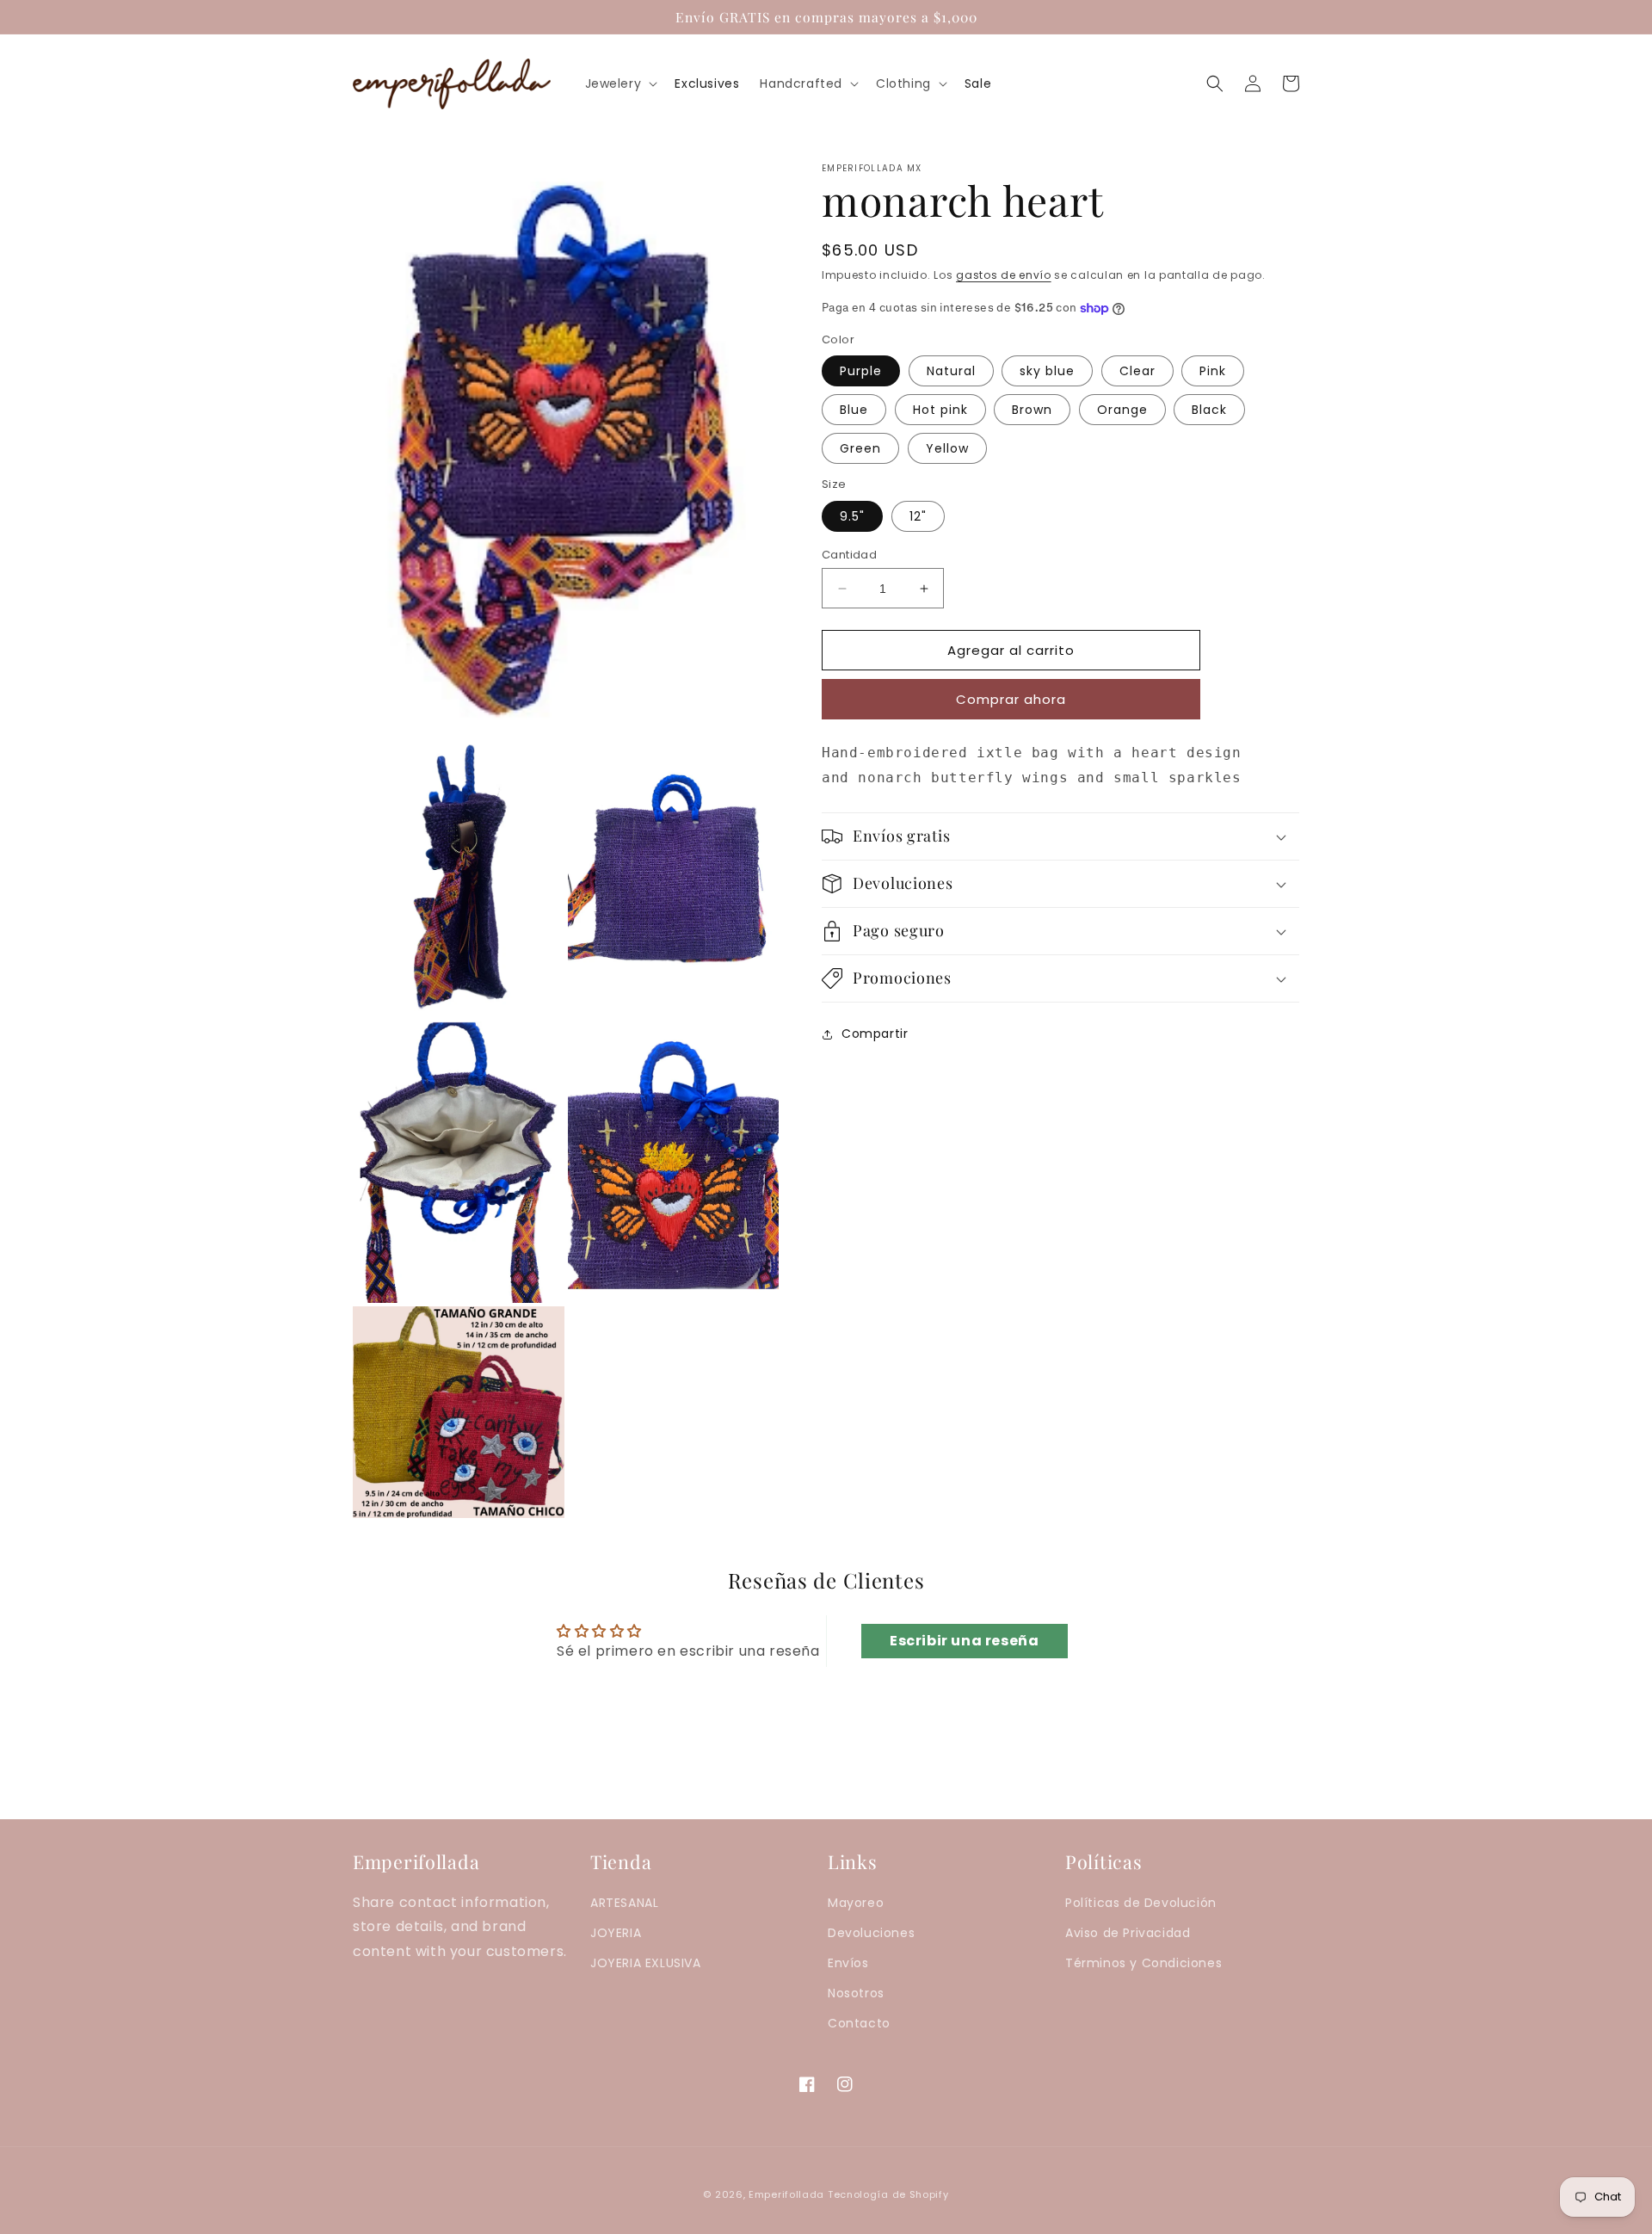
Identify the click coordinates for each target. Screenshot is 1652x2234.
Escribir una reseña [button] (964, 1641)
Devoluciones (871, 1933)
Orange (1122, 410)
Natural (951, 371)
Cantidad (849, 555)
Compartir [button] (875, 1034)
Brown (1032, 410)
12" (918, 516)
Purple (861, 371)
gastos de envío (1004, 275)
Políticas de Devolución (1141, 1903)
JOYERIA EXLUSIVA (646, 1963)
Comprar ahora (1011, 699)
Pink (1213, 371)
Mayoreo (856, 1903)
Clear (1137, 371)
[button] (620, 83)
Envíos (848, 1963)
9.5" (852, 516)
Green (860, 448)
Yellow (947, 448)
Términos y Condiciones (1143, 1963)
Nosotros (856, 1993)
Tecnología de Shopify (888, 2194)
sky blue (1047, 371)
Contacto (859, 2023)
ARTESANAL (624, 1903)
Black (1209, 410)
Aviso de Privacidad (1128, 1933)
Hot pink (940, 410)
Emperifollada (788, 2194)
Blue (854, 410)
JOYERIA (616, 1933)
